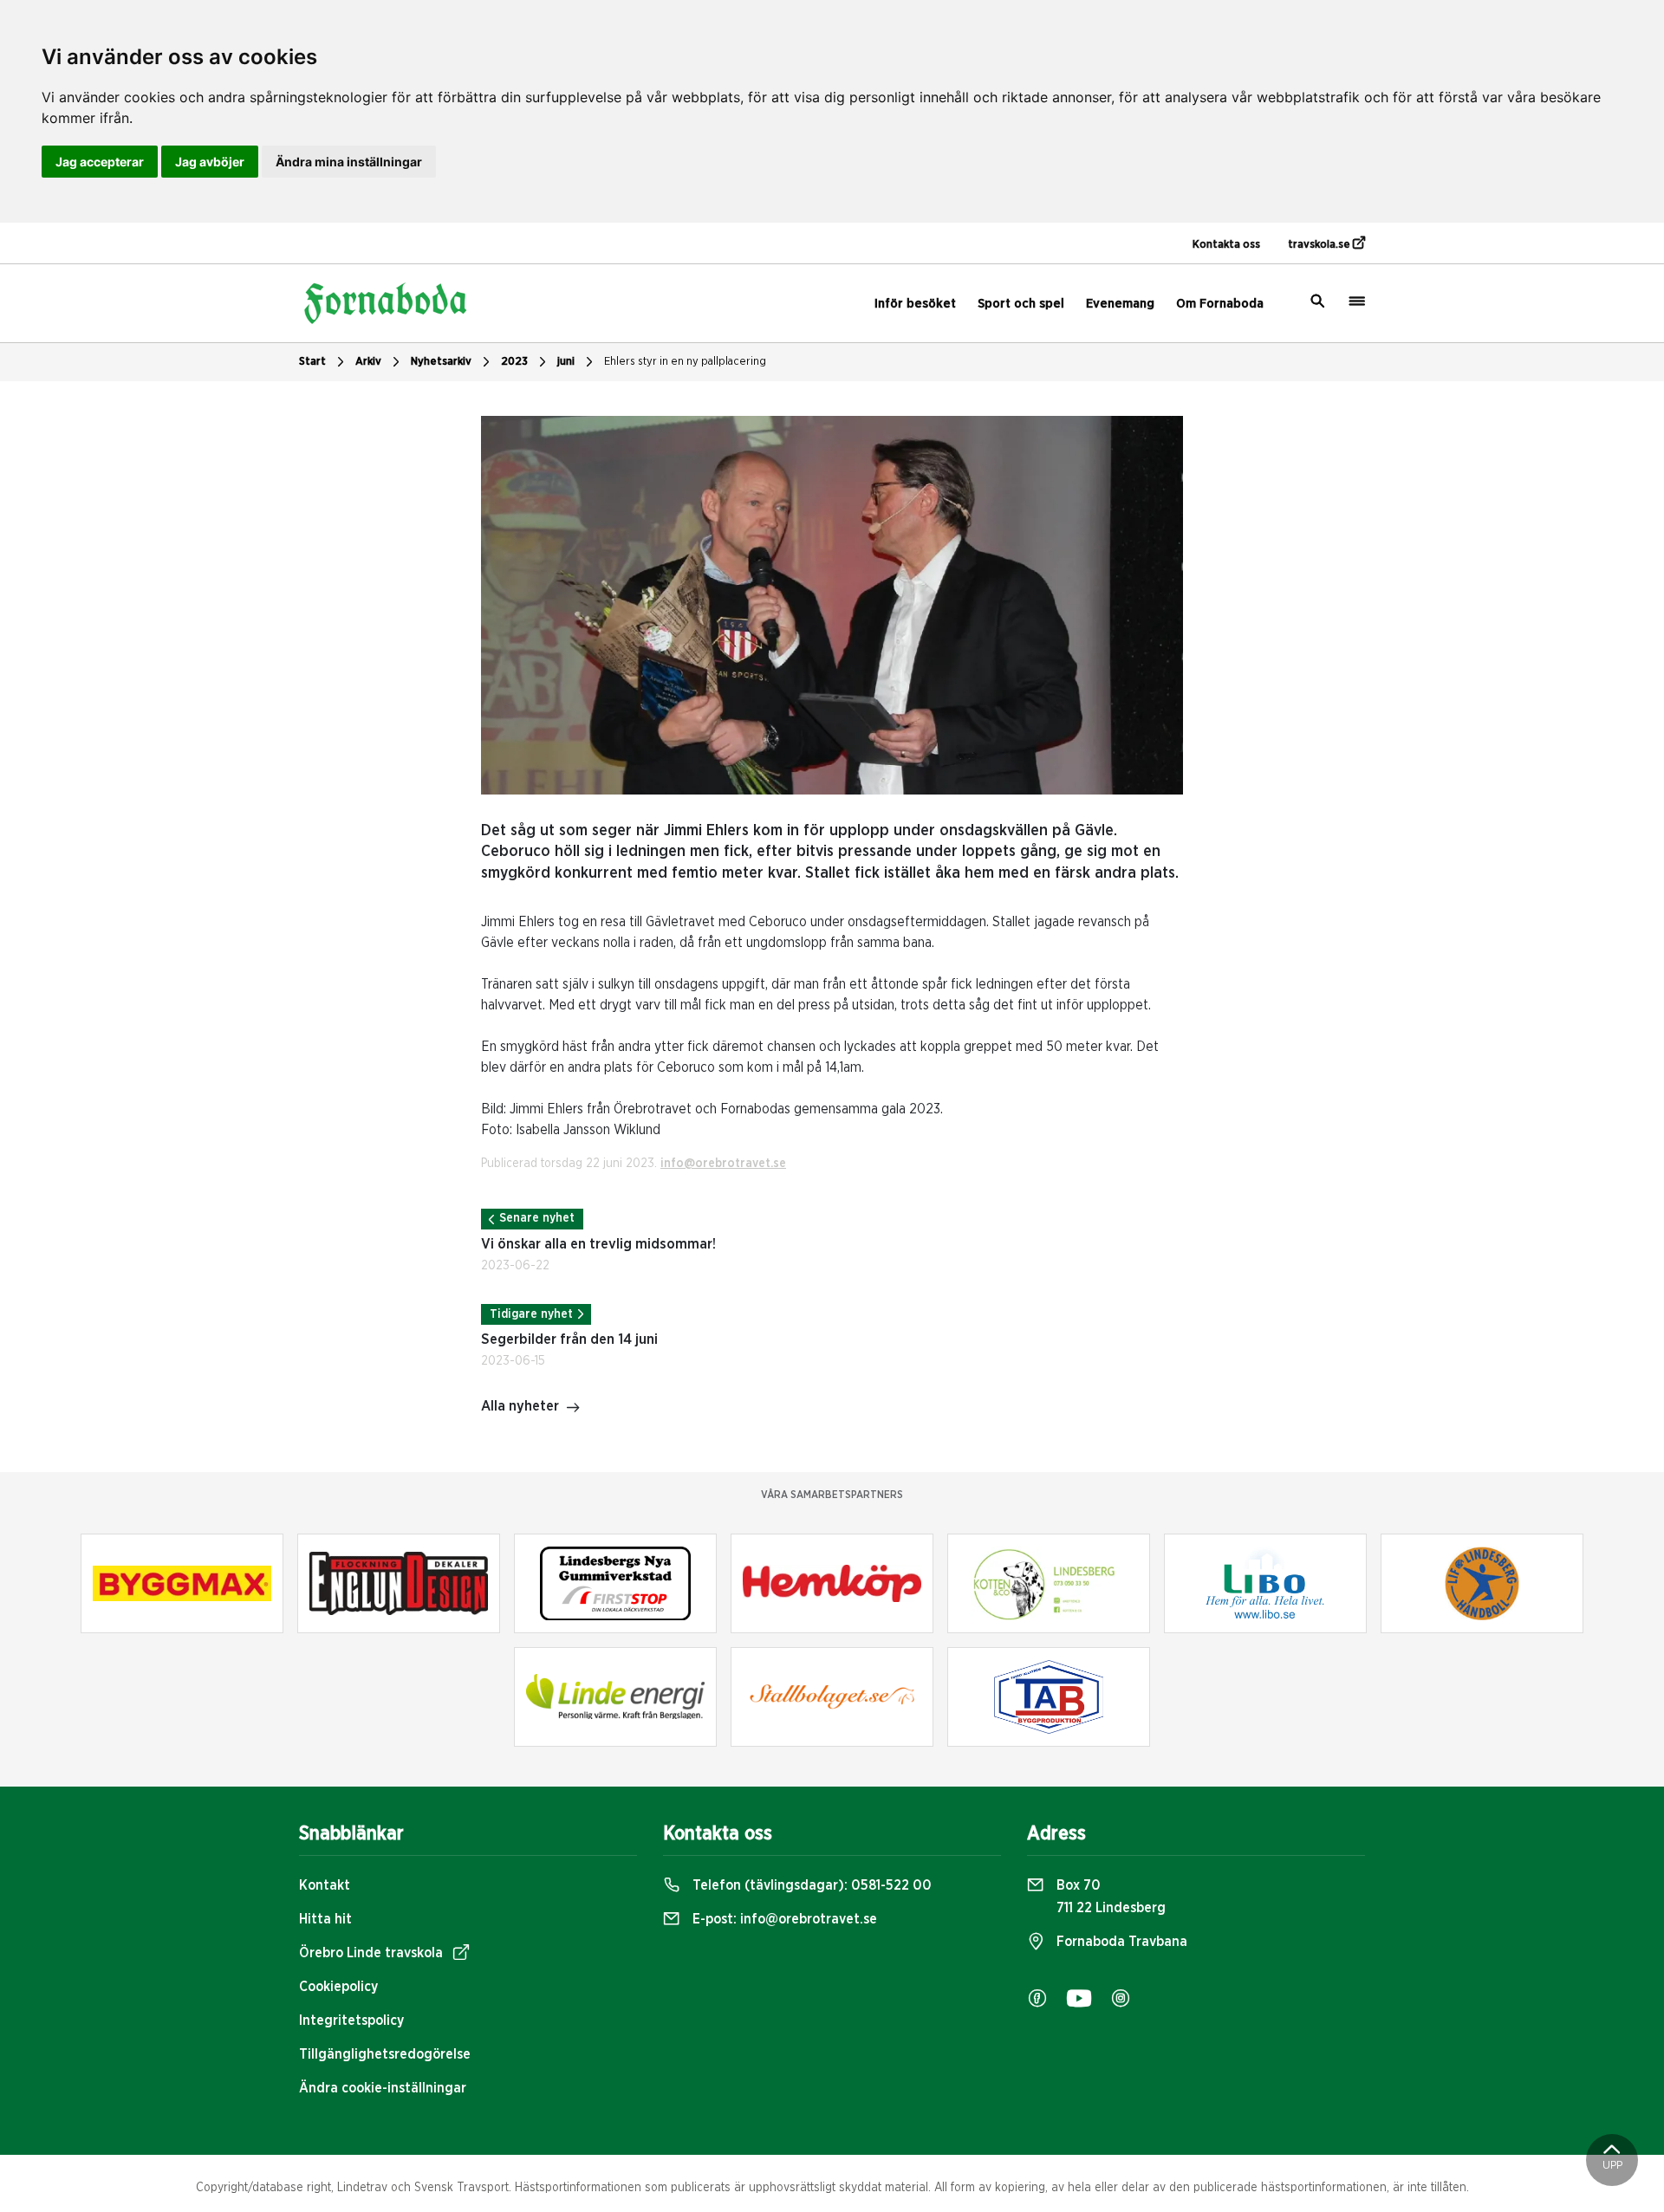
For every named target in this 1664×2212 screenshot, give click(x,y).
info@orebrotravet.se (723, 1164)
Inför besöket (915, 304)
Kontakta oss (1226, 245)
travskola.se (1320, 245)
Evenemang (1120, 304)
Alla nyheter (520, 1406)
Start (312, 362)
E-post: (783, 1919)
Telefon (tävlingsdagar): (810, 1885)
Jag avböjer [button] (210, 162)
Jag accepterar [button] (100, 162)
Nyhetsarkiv (441, 362)
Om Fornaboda (1220, 304)
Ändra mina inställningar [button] (349, 162)
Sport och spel (1021, 304)
